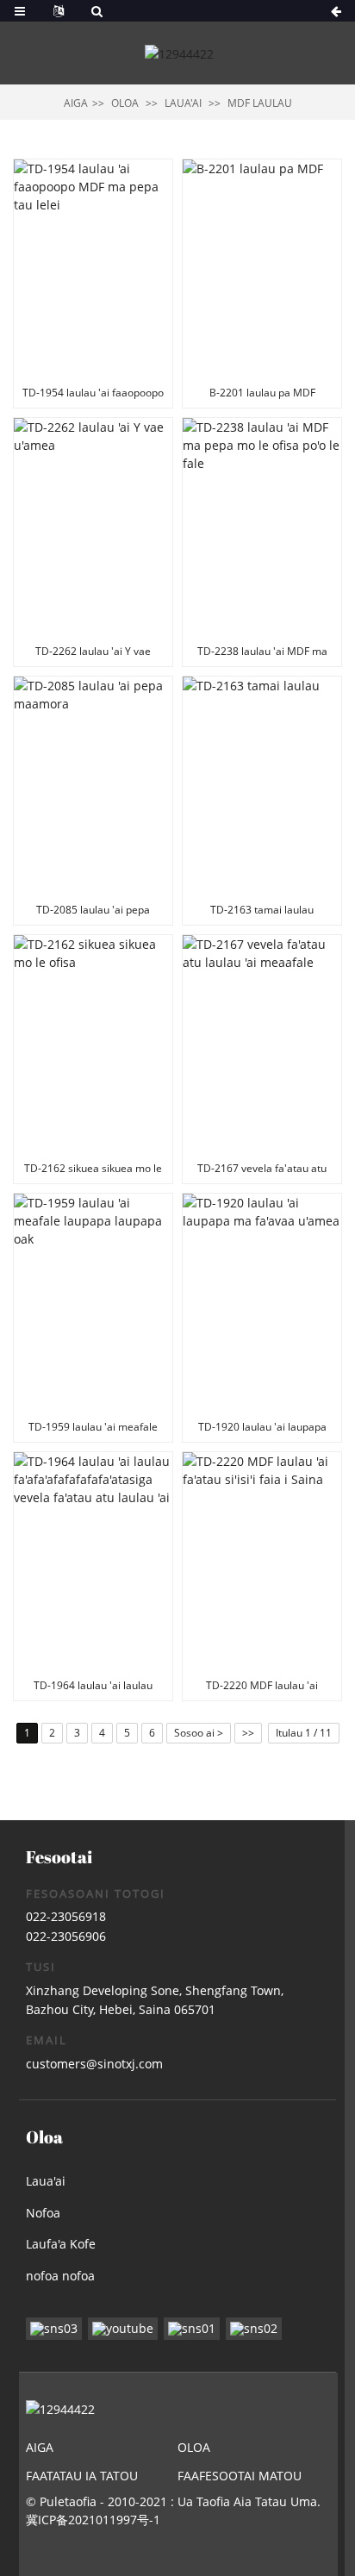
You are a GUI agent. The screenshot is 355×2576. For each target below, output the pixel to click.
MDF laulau (260, 103)
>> (248, 1733)
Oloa (125, 103)
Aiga (76, 103)
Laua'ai (183, 103)
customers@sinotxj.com (94, 2064)
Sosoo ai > (199, 1733)
